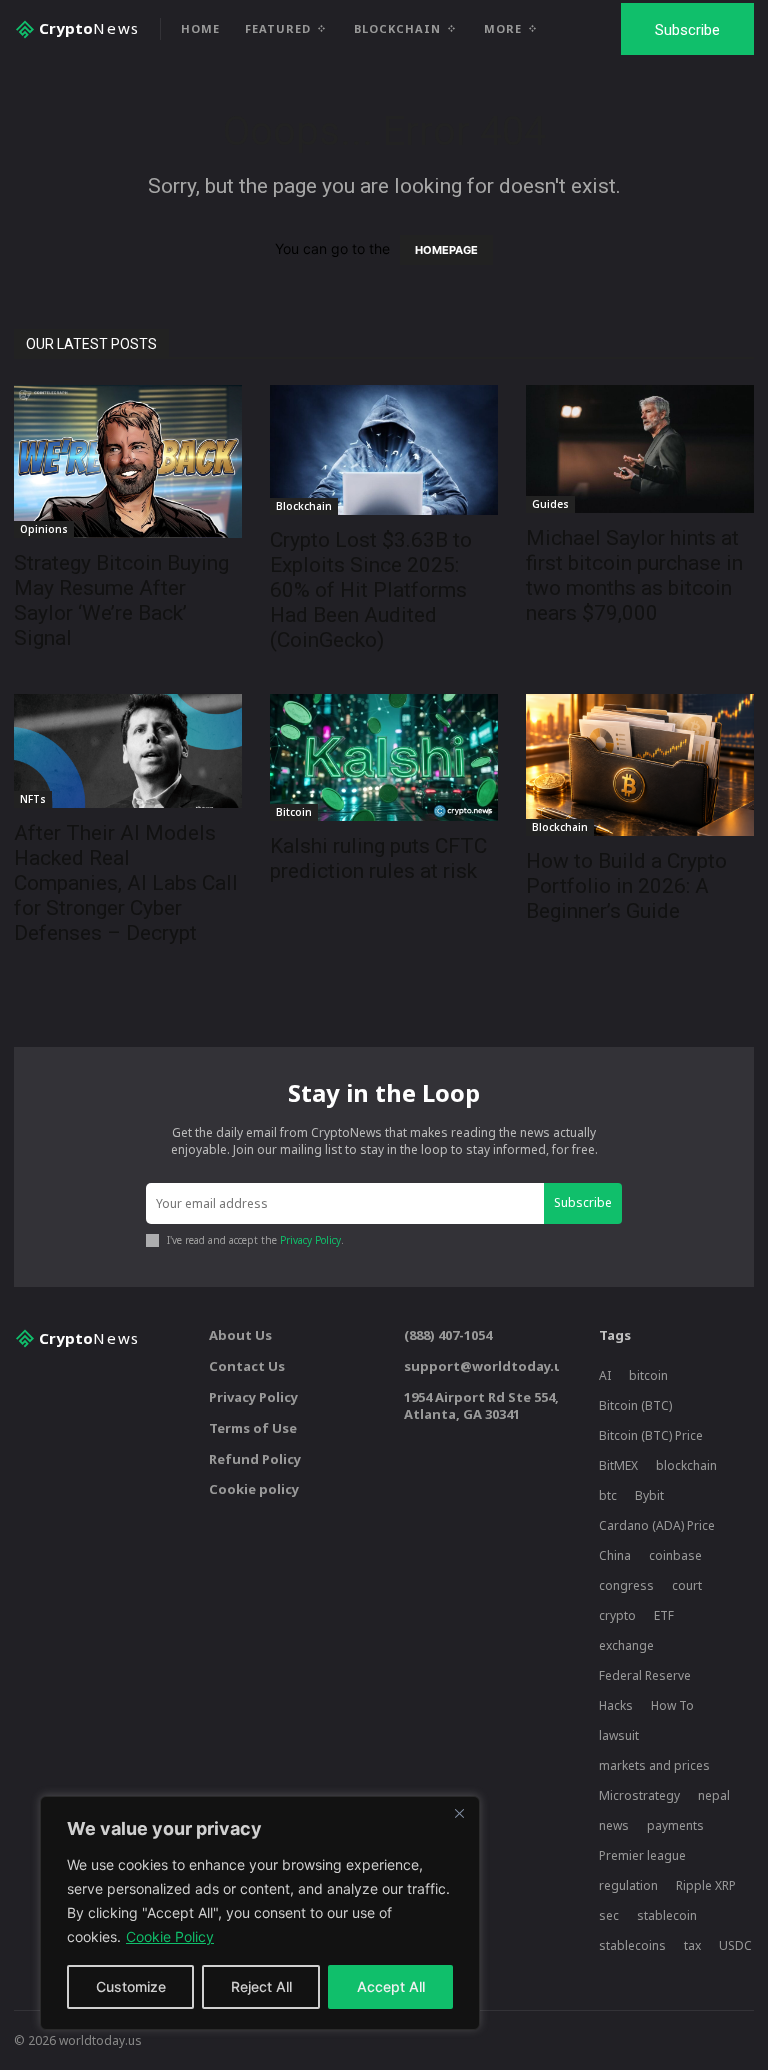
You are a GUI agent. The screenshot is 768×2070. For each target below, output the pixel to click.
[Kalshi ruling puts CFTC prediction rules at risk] (384, 757)
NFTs (33, 799)
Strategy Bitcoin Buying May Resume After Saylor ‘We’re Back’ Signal (121, 600)
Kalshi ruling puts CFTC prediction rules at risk (378, 858)
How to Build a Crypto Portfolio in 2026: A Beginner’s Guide (626, 886)
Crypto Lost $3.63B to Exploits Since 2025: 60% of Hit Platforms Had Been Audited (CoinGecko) (371, 590)
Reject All (261, 1986)
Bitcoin (294, 812)
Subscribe (583, 1202)
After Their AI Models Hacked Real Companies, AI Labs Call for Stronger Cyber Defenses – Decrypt (126, 883)
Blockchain (304, 506)
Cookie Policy (170, 1936)
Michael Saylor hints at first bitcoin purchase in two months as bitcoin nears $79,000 (634, 575)
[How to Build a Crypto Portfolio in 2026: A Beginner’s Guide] (640, 765)
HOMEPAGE (446, 250)
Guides (550, 504)
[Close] (459, 1813)
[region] (260, 1913)
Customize (131, 1986)
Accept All (391, 1986)
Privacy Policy (310, 1240)
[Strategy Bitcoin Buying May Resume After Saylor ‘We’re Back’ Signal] (128, 461)
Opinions (44, 529)
